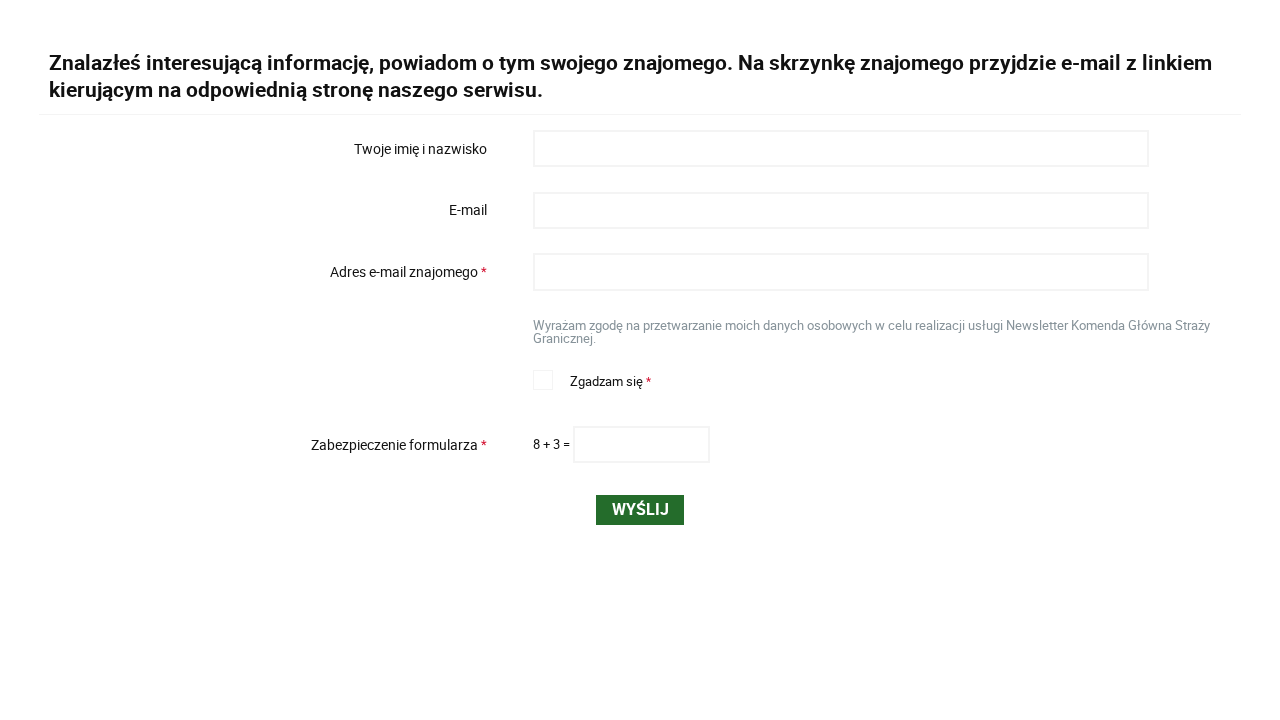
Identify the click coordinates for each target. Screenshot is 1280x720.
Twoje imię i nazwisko (420, 148)
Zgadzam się (592, 379)
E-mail (468, 210)
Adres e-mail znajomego (269, 272)
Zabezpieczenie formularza (269, 445)
